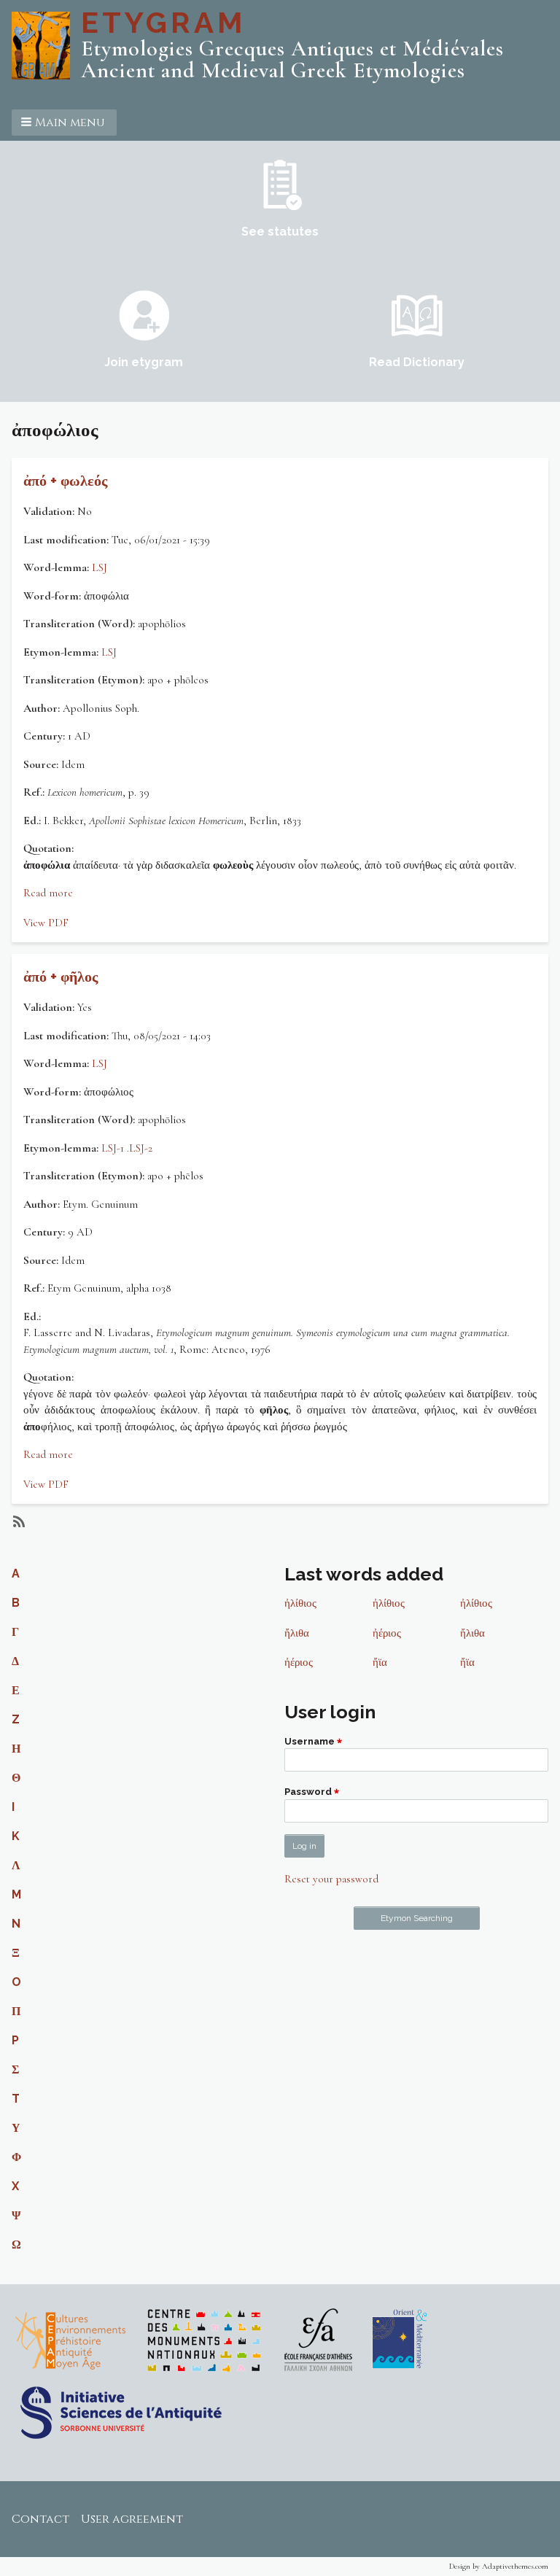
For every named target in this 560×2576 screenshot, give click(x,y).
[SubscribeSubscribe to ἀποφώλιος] (17, 1521)
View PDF (46, 923)
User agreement (132, 2519)
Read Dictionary (417, 362)
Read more (48, 893)
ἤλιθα (297, 1633)
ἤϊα (380, 1662)
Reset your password (331, 1879)
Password (308, 1792)
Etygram (163, 22)
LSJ (100, 567)
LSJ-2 (141, 1148)
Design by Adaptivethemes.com (499, 2566)
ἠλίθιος (300, 1603)
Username (310, 1741)
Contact (40, 2519)
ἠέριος (387, 1633)
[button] (64, 123)
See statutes (280, 232)
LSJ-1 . (115, 1148)
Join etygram (144, 362)
